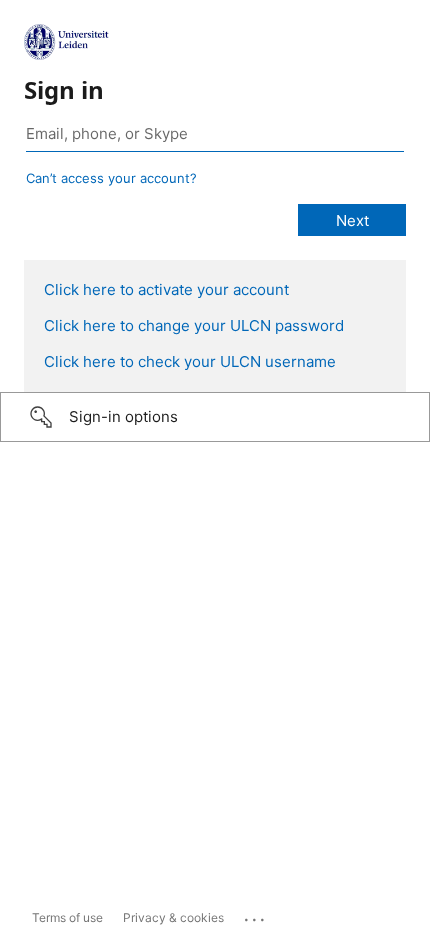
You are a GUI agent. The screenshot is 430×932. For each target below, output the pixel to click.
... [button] (256, 915)
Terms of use (67, 917)
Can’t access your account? (111, 178)
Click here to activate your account (166, 289)
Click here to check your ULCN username (190, 361)
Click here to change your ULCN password (194, 325)
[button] (215, 417)
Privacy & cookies (173, 917)
